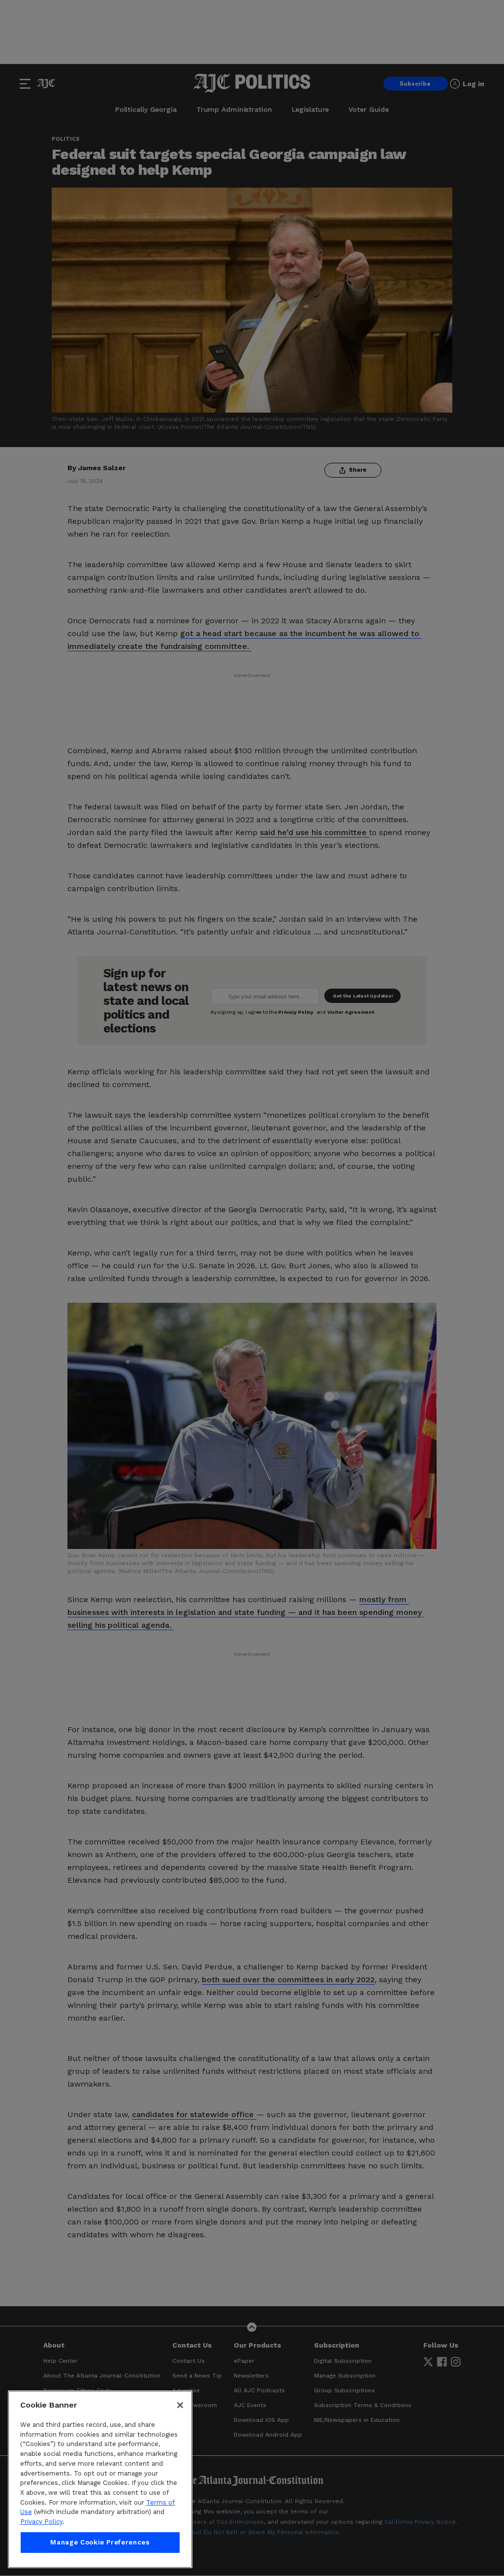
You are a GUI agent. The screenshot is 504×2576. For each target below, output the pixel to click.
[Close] (180, 2405)
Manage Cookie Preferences (100, 2542)
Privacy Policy (41, 2522)
